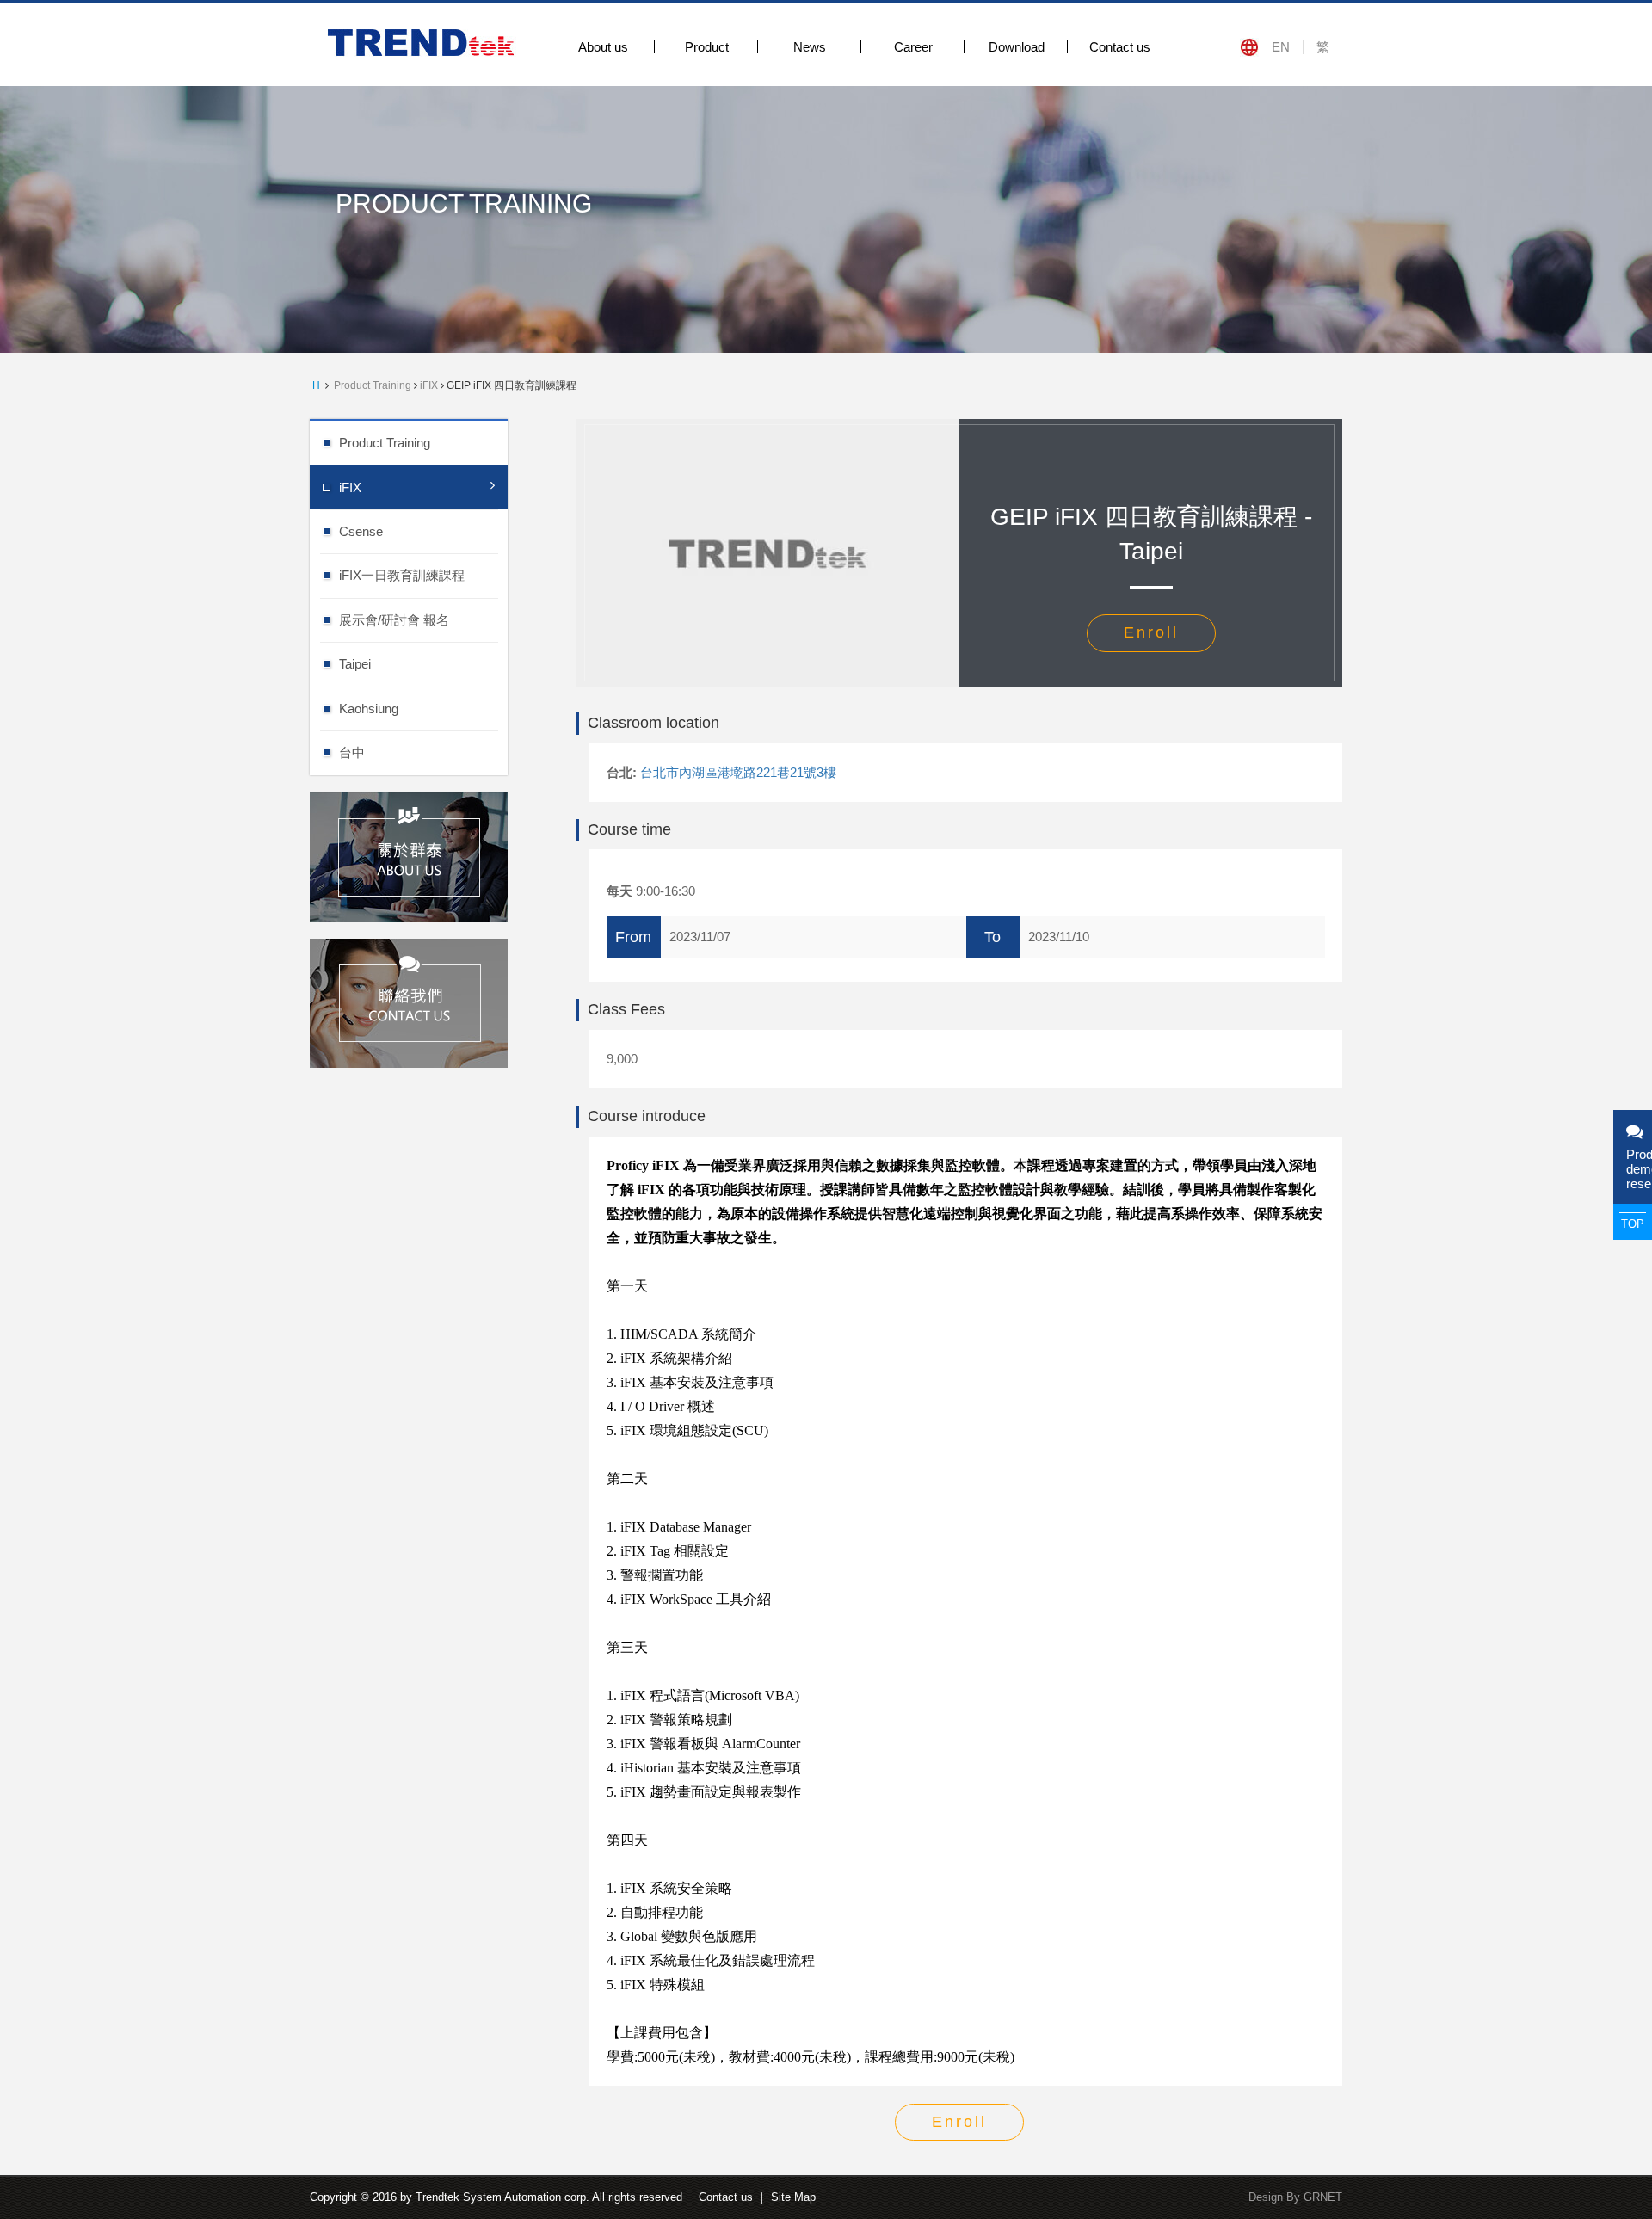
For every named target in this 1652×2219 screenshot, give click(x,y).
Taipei (355, 664)
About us (603, 47)
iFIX (429, 385)
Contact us (1120, 47)
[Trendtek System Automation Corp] (424, 42)
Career (913, 47)
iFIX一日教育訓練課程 (402, 575)
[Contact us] (409, 1001)
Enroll (1151, 632)
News (810, 47)
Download (1017, 47)
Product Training (373, 385)
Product (707, 47)
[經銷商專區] (409, 855)
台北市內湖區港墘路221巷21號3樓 (738, 772)
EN (1281, 47)
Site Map (793, 2197)
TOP (1633, 1224)
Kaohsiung (369, 709)
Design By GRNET (1295, 2197)
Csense (361, 531)
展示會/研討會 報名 (394, 620)
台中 (352, 752)
